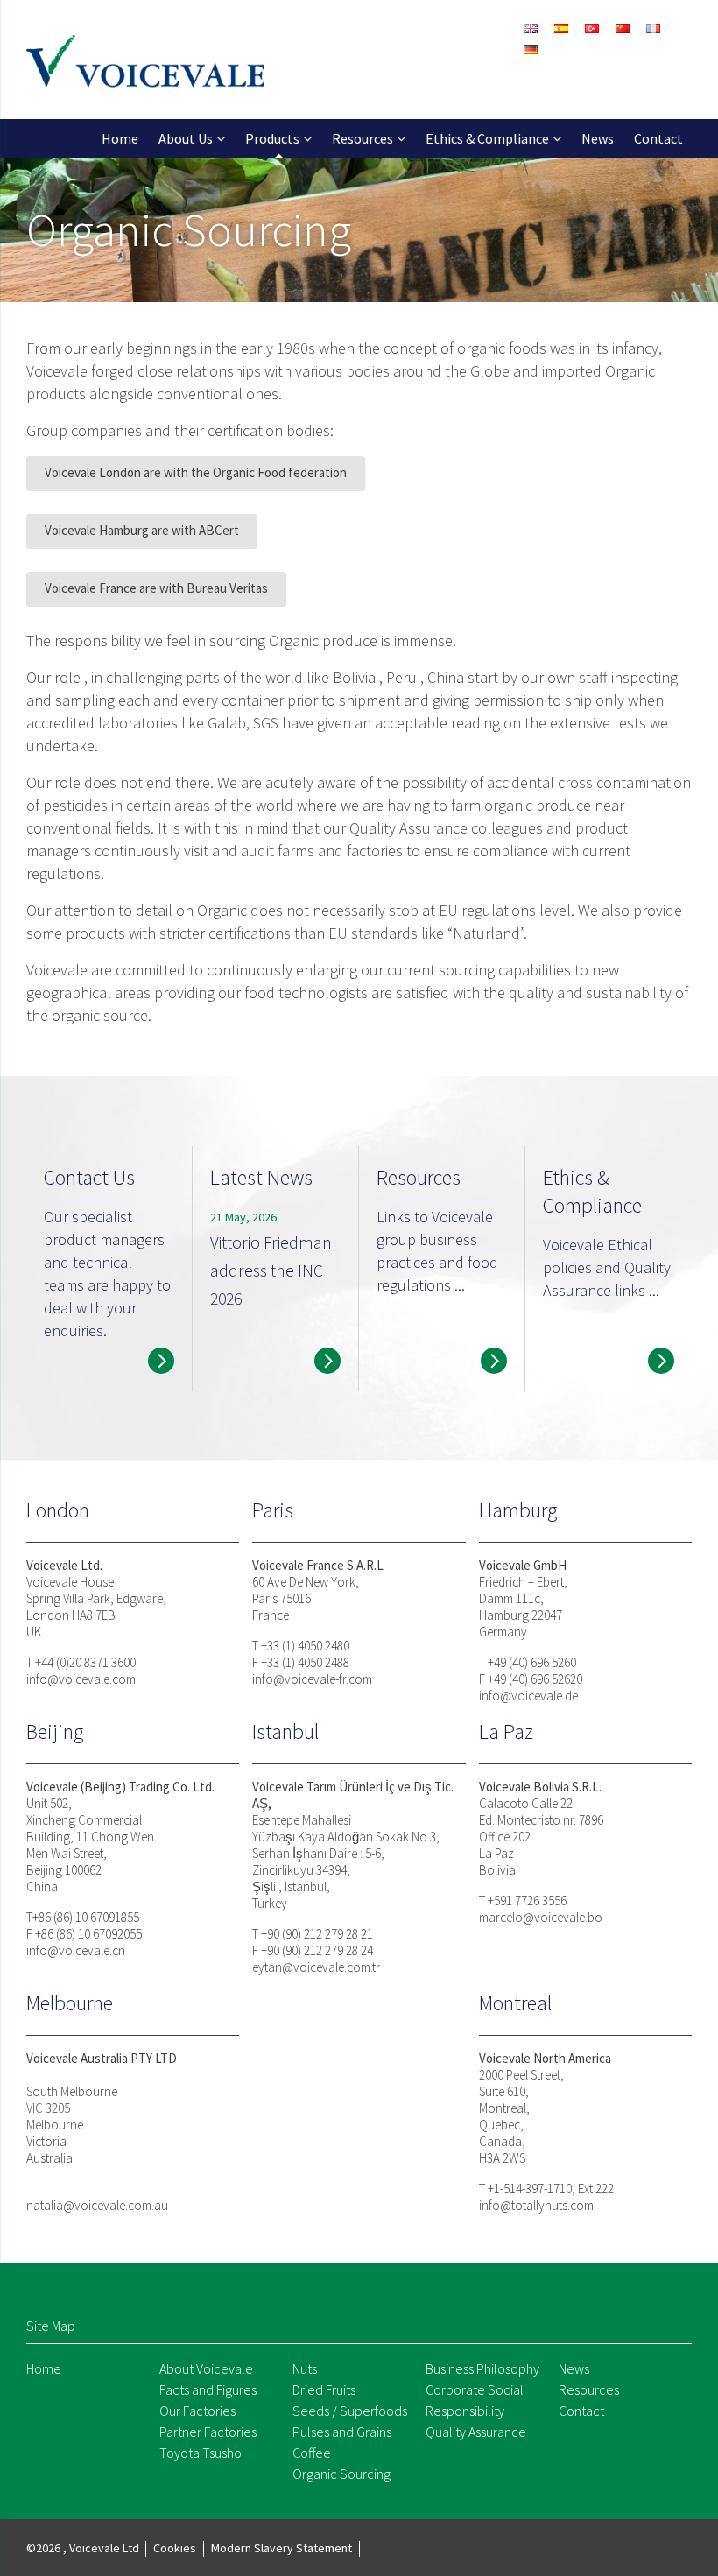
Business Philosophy (482, 2368)
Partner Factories (208, 2432)
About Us (186, 138)
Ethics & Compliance (487, 138)
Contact (658, 138)
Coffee (312, 2453)
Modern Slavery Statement (282, 2548)
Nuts (305, 2368)
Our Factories (197, 2411)
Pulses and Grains (342, 2432)
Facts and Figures (208, 2389)
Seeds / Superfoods (350, 2411)
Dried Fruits (324, 2389)
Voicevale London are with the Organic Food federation (196, 472)
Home (120, 138)
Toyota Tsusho (201, 2453)
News (598, 138)
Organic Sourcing (341, 2474)
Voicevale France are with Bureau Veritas (156, 588)
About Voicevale (206, 2368)
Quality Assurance (476, 2432)
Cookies (175, 2548)
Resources (363, 138)
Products (272, 138)
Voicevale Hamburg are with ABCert (142, 530)
